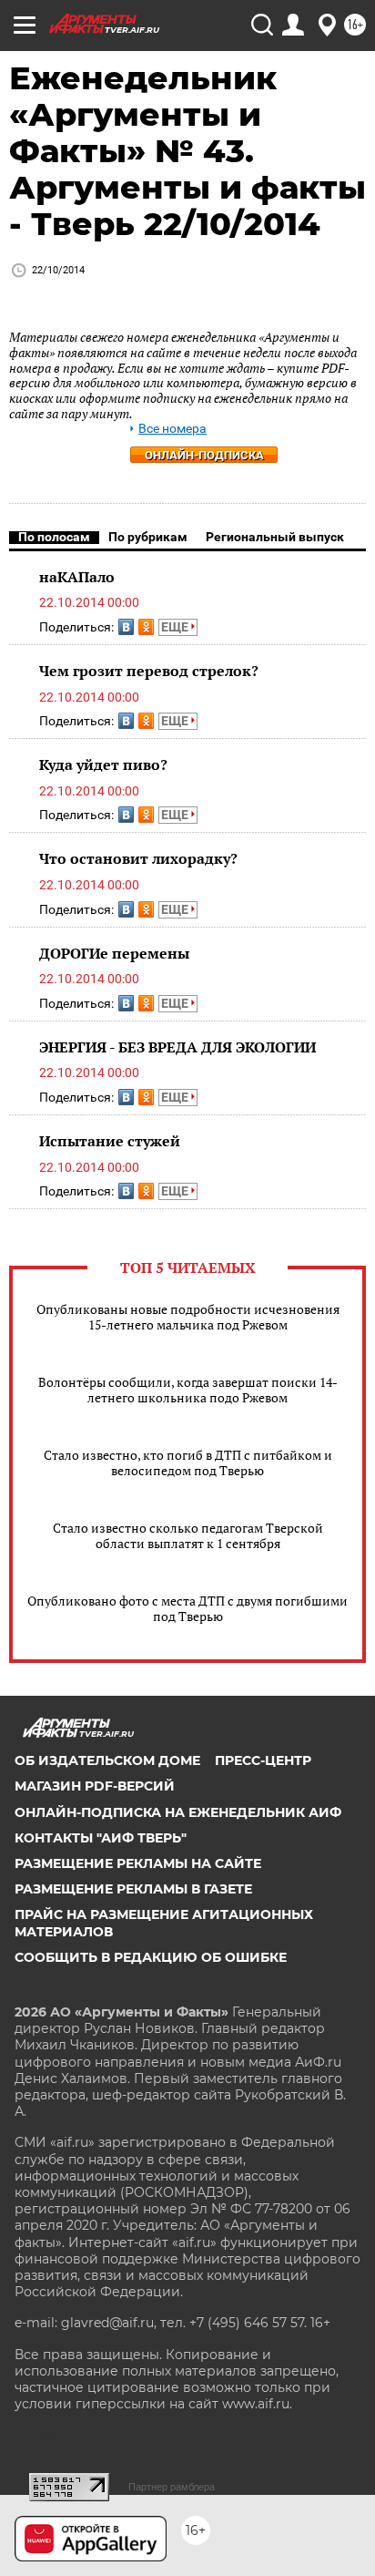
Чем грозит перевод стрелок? (149, 671)
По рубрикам (148, 537)
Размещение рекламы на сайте (138, 1863)
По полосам (54, 537)
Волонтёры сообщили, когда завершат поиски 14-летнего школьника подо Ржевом (188, 1390)
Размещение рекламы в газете (133, 1889)
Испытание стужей (110, 1141)
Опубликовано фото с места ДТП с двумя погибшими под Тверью (187, 1608)
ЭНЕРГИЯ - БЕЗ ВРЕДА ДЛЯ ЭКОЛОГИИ (177, 1047)
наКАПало (77, 577)
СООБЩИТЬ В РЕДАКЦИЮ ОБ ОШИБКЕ (151, 1957)
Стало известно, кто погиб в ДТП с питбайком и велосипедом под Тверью (188, 1462)
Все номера (172, 429)
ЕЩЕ (176, 627)
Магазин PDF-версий (95, 1786)
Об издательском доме (107, 1760)
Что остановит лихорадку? (138, 858)
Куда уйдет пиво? (103, 765)
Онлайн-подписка (204, 455)
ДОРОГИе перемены (114, 953)
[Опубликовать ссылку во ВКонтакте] (126, 627)
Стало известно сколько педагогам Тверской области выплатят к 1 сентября (188, 1535)
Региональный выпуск (275, 537)
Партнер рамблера (172, 2487)
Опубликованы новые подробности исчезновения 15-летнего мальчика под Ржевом (188, 1317)
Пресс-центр (263, 1760)
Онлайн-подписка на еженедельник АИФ (178, 1812)
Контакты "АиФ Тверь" (101, 1838)
